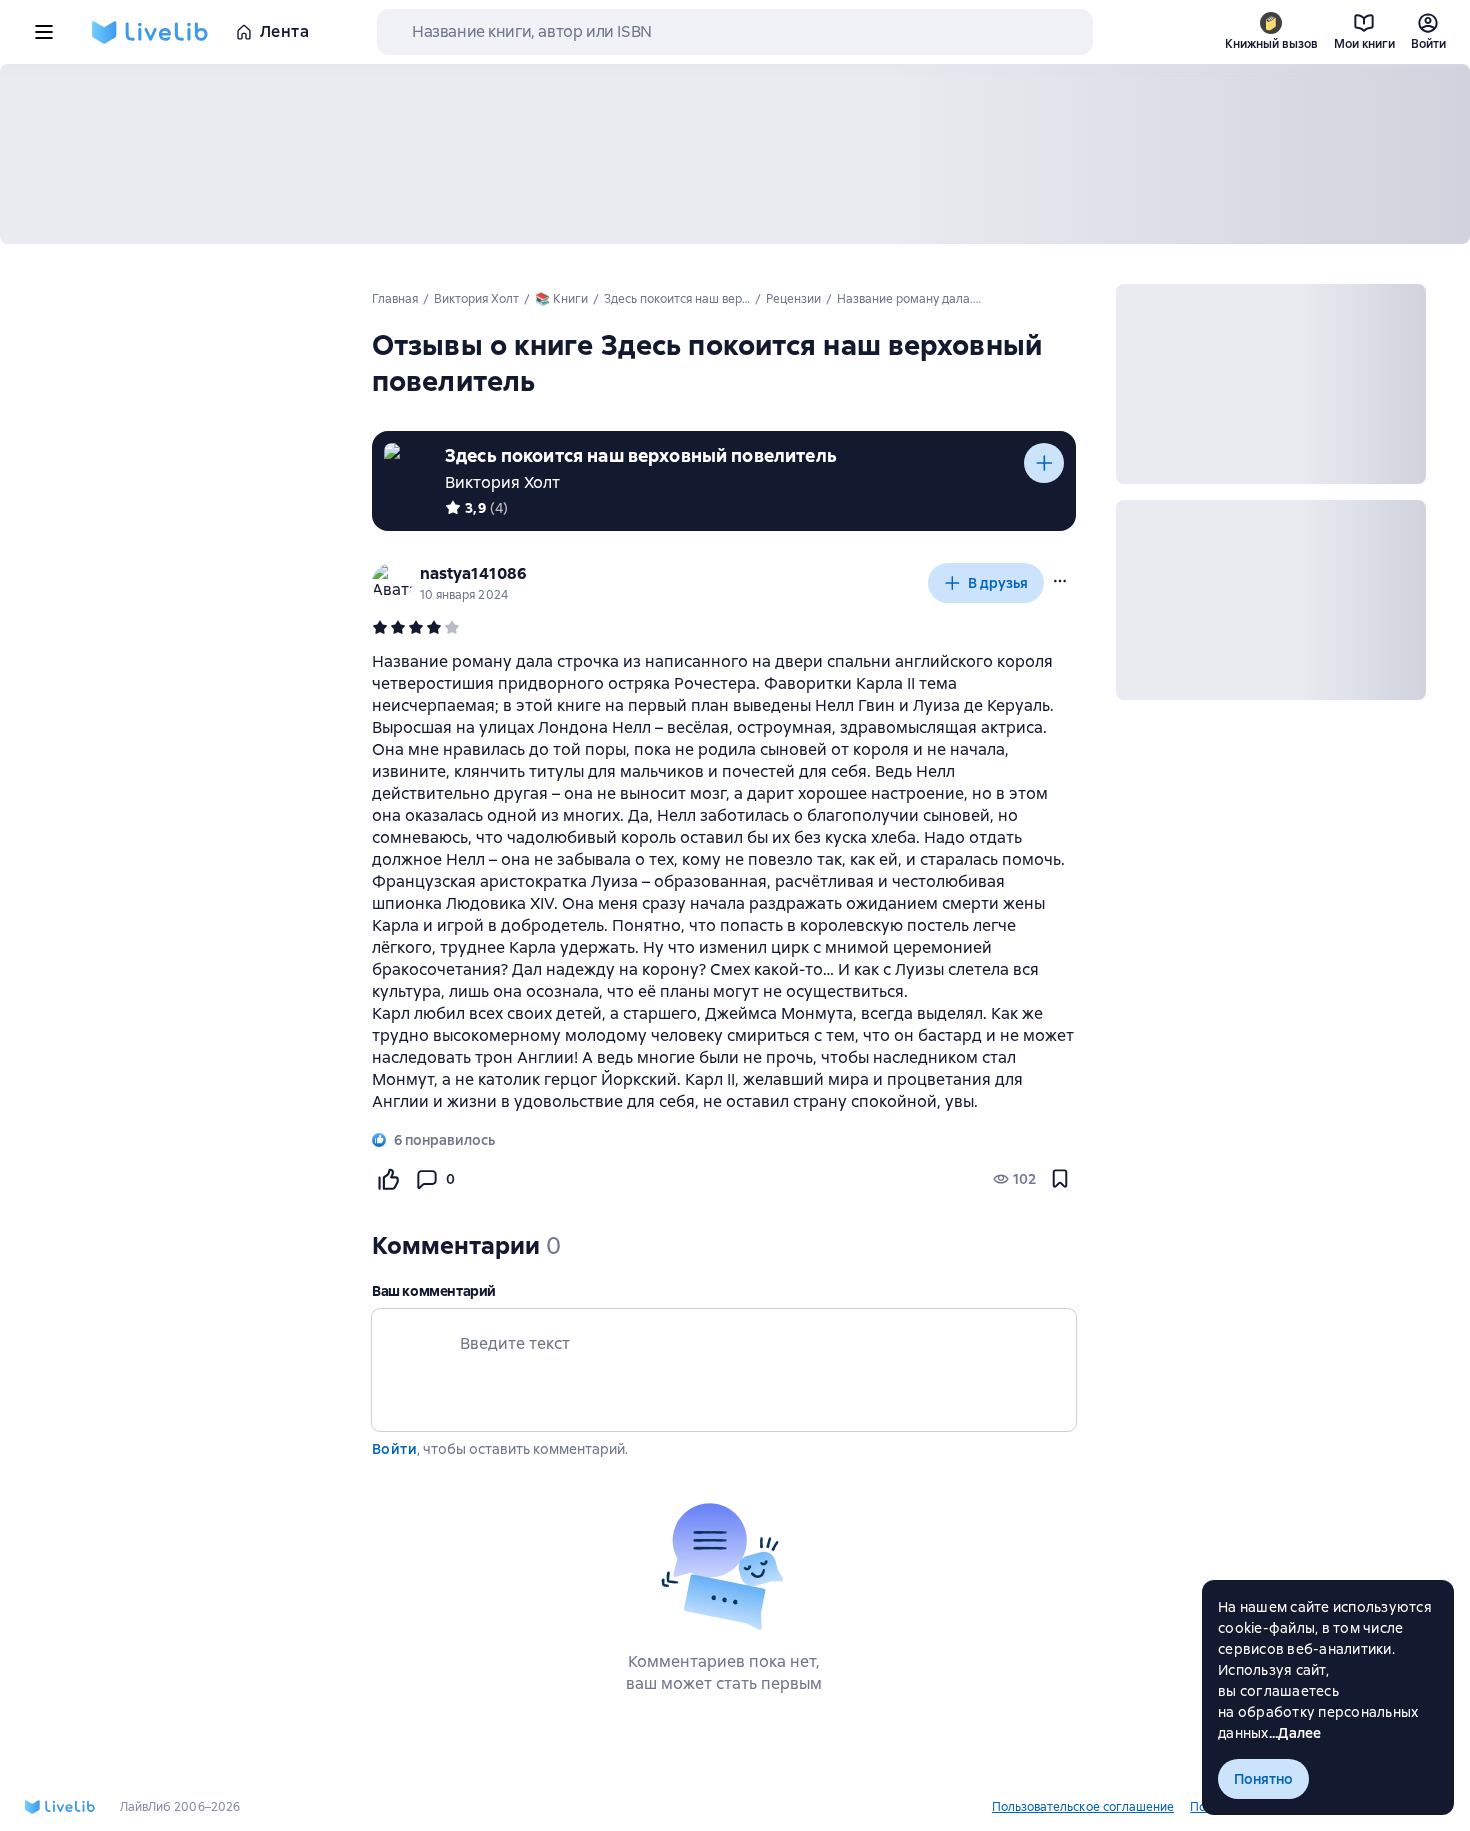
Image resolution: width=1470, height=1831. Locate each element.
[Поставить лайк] (388, 1179)
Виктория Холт (502, 482)
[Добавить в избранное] (1060, 1179)
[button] (1060, 581)
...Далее (1295, 1733)
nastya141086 (473, 573)
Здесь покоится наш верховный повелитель (641, 455)
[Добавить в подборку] (1044, 463)
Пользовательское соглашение (1083, 1807)
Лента (284, 31)
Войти (394, 1449)
